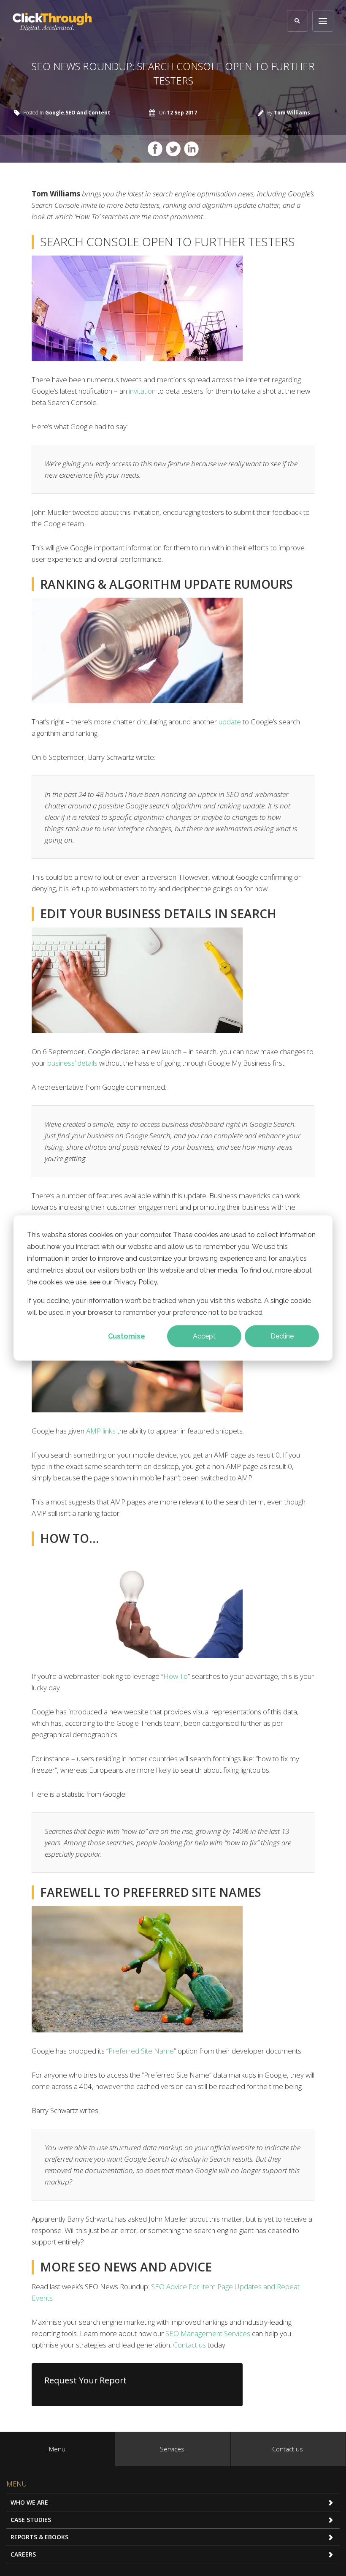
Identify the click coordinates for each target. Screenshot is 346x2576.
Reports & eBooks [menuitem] (39, 2537)
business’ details (72, 1063)
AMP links (101, 1431)
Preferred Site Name (141, 2051)
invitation (142, 391)
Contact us (189, 2345)
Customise (127, 1336)
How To (176, 1676)
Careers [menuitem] (23, 2554)
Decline (282, 1336)
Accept (204, 1336)
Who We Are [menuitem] (29, 2502)
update (230, 722)
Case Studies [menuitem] (31, 2520)
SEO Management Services (208, 2333)
